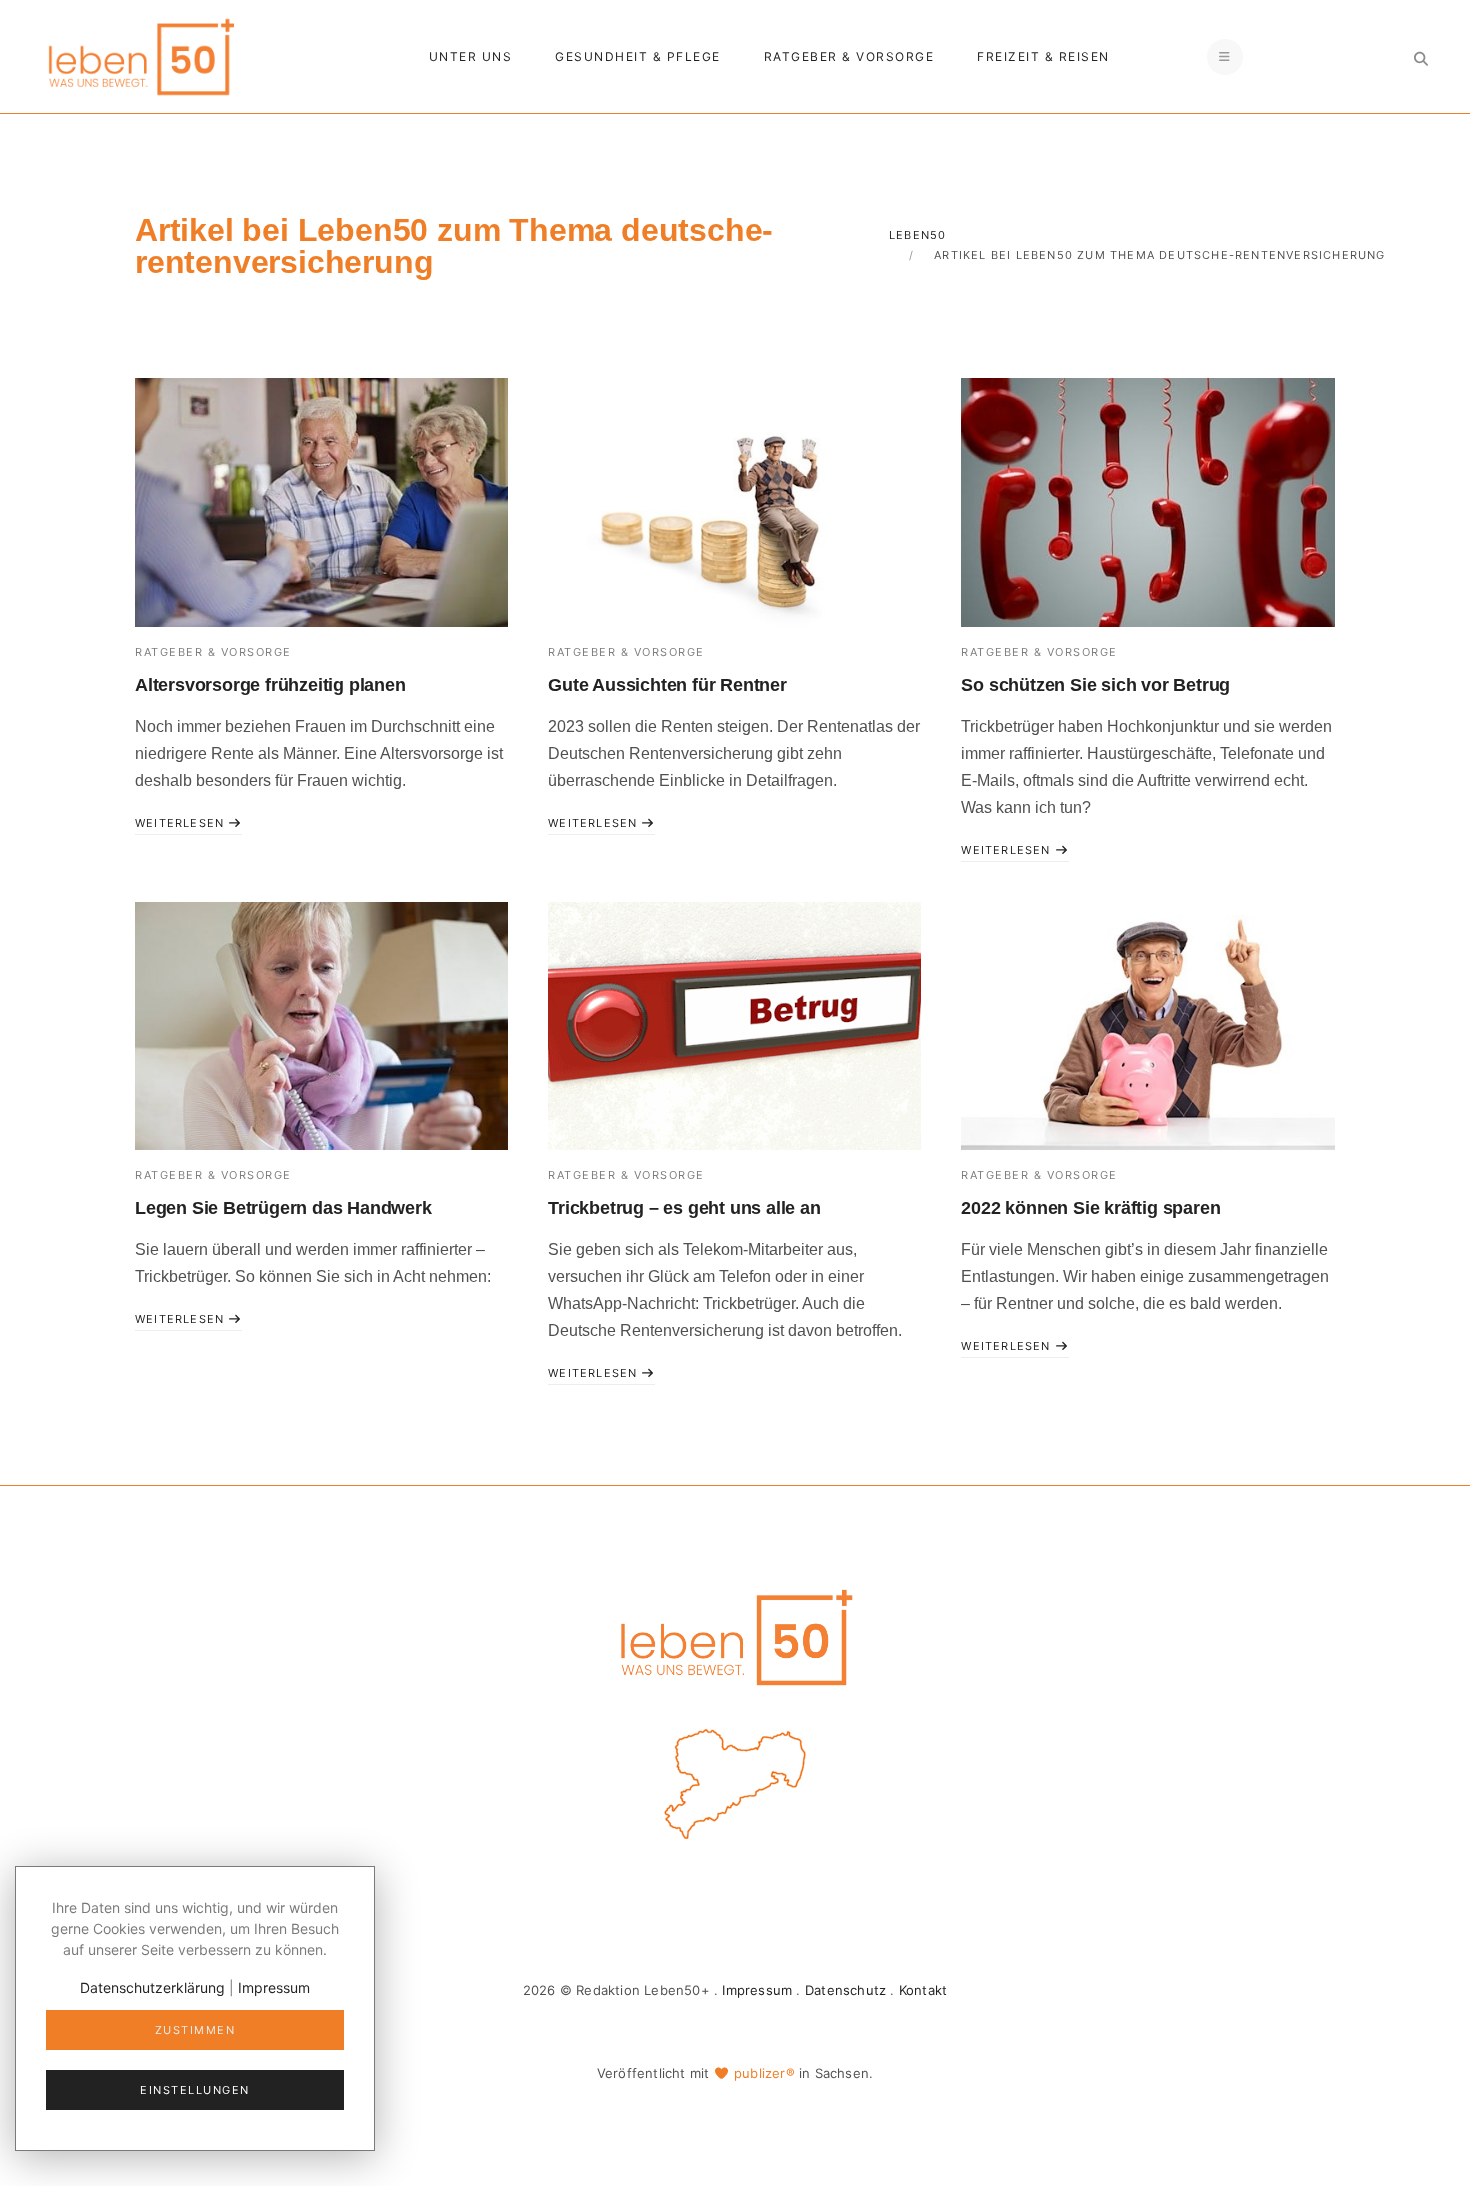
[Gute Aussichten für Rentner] (734, 502)
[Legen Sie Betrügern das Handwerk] (321, 1026)
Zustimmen (195, 2030)
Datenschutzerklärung (152, 1987)
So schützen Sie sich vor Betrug (1095, 685)
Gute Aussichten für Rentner (667, 685)
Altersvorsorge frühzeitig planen (270, 685)
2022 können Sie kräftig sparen (1090, 1208)
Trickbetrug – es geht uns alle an (684, 1208)
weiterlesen (181, 823)
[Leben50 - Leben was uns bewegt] (140, 54)
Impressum (757, 1990)
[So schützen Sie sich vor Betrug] (1147, 502)
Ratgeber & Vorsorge (849, 56)
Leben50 (917, 235)
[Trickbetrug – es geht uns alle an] (734, 1026)
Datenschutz (845, 1990)
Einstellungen (195, 2090)
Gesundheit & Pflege (638, 56)
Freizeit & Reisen (1043, 56)
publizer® (764, 2073)
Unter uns (471, 56)
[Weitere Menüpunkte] (1225, 57)
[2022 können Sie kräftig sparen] (1147, 1026)
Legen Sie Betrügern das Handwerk (283, 1208)
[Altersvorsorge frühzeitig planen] (321, 502)
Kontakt (923, 1990)
